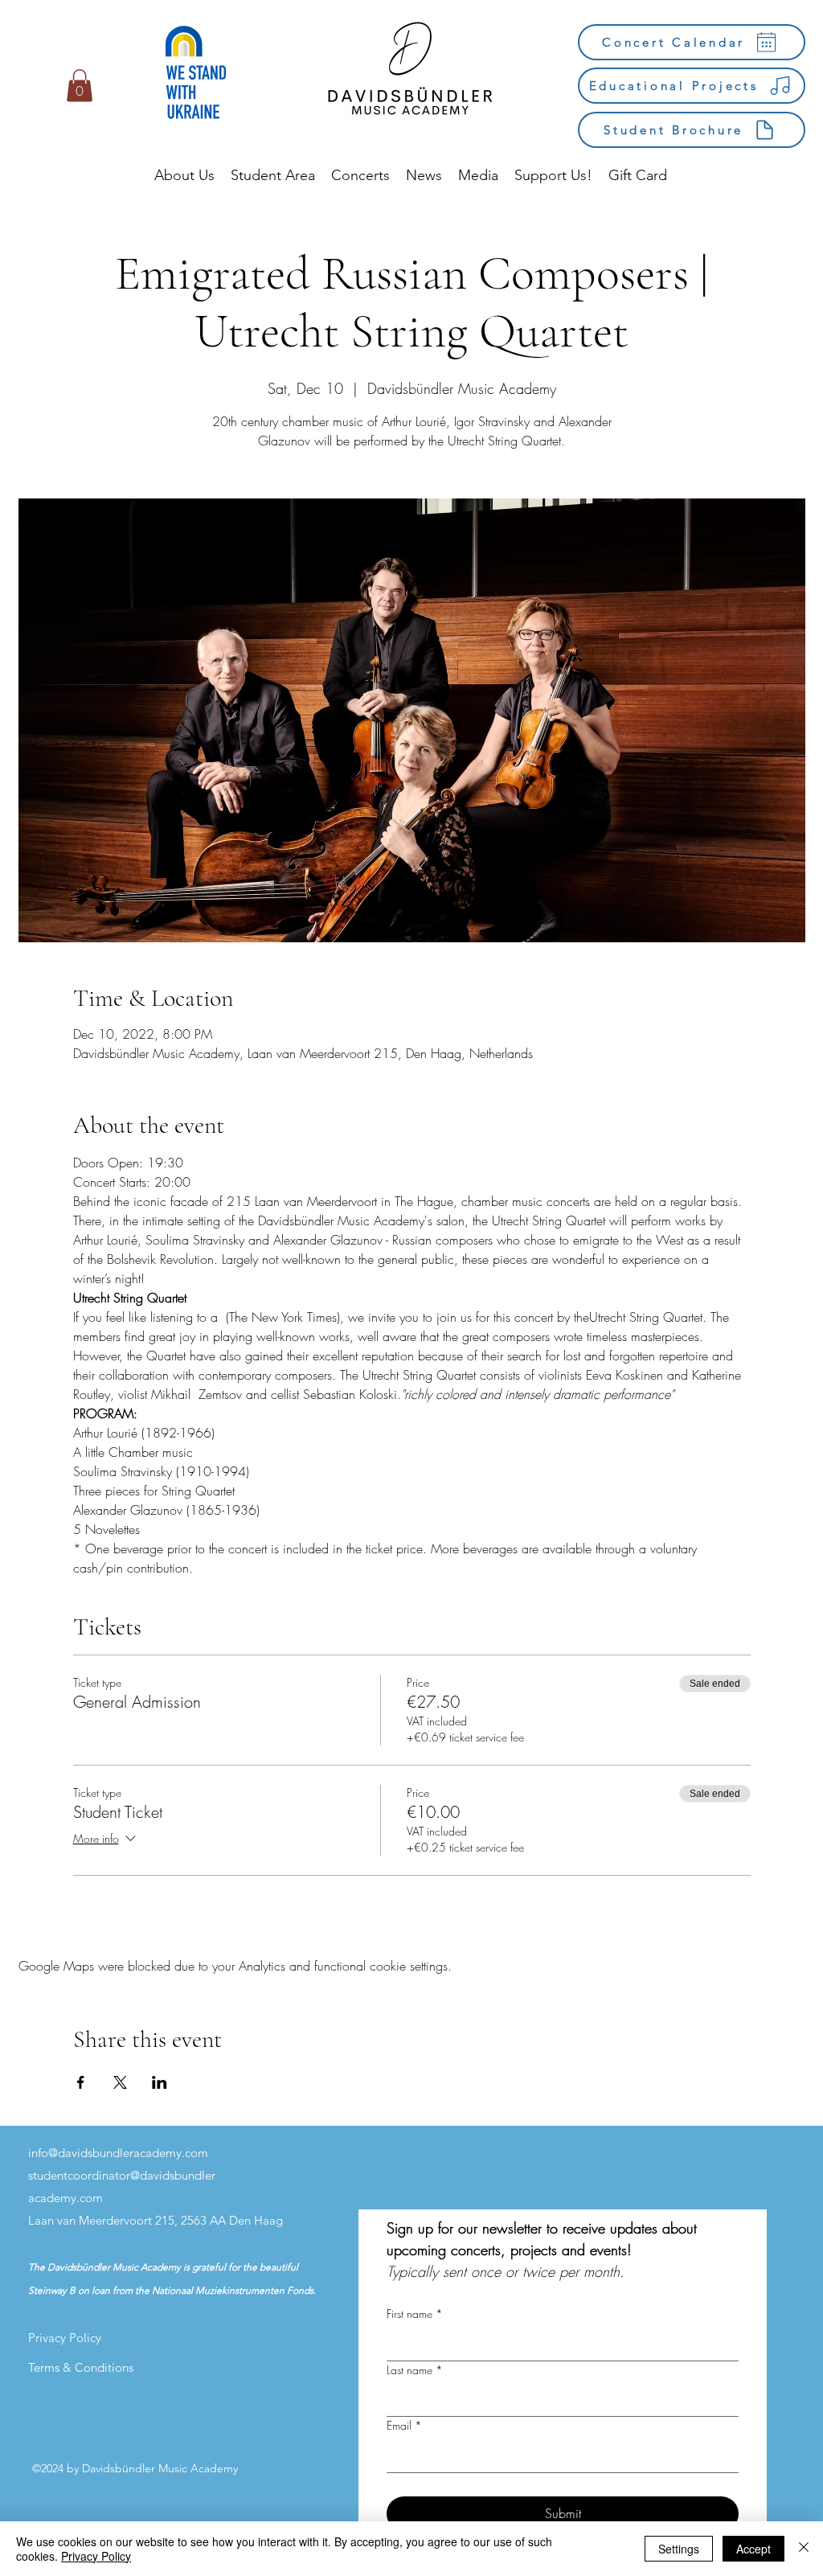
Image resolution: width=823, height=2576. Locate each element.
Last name (415, 2370)
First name (415, 2313)
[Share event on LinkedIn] (160, 2082)
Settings (679, 2549)
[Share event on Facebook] (81, 2082)
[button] (80, 86)
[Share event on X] (120, 2082)
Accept (753, 2549)
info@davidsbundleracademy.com (118, 2153)
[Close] (804, 2549)
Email (404, 2425)
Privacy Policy (96, 2556)
